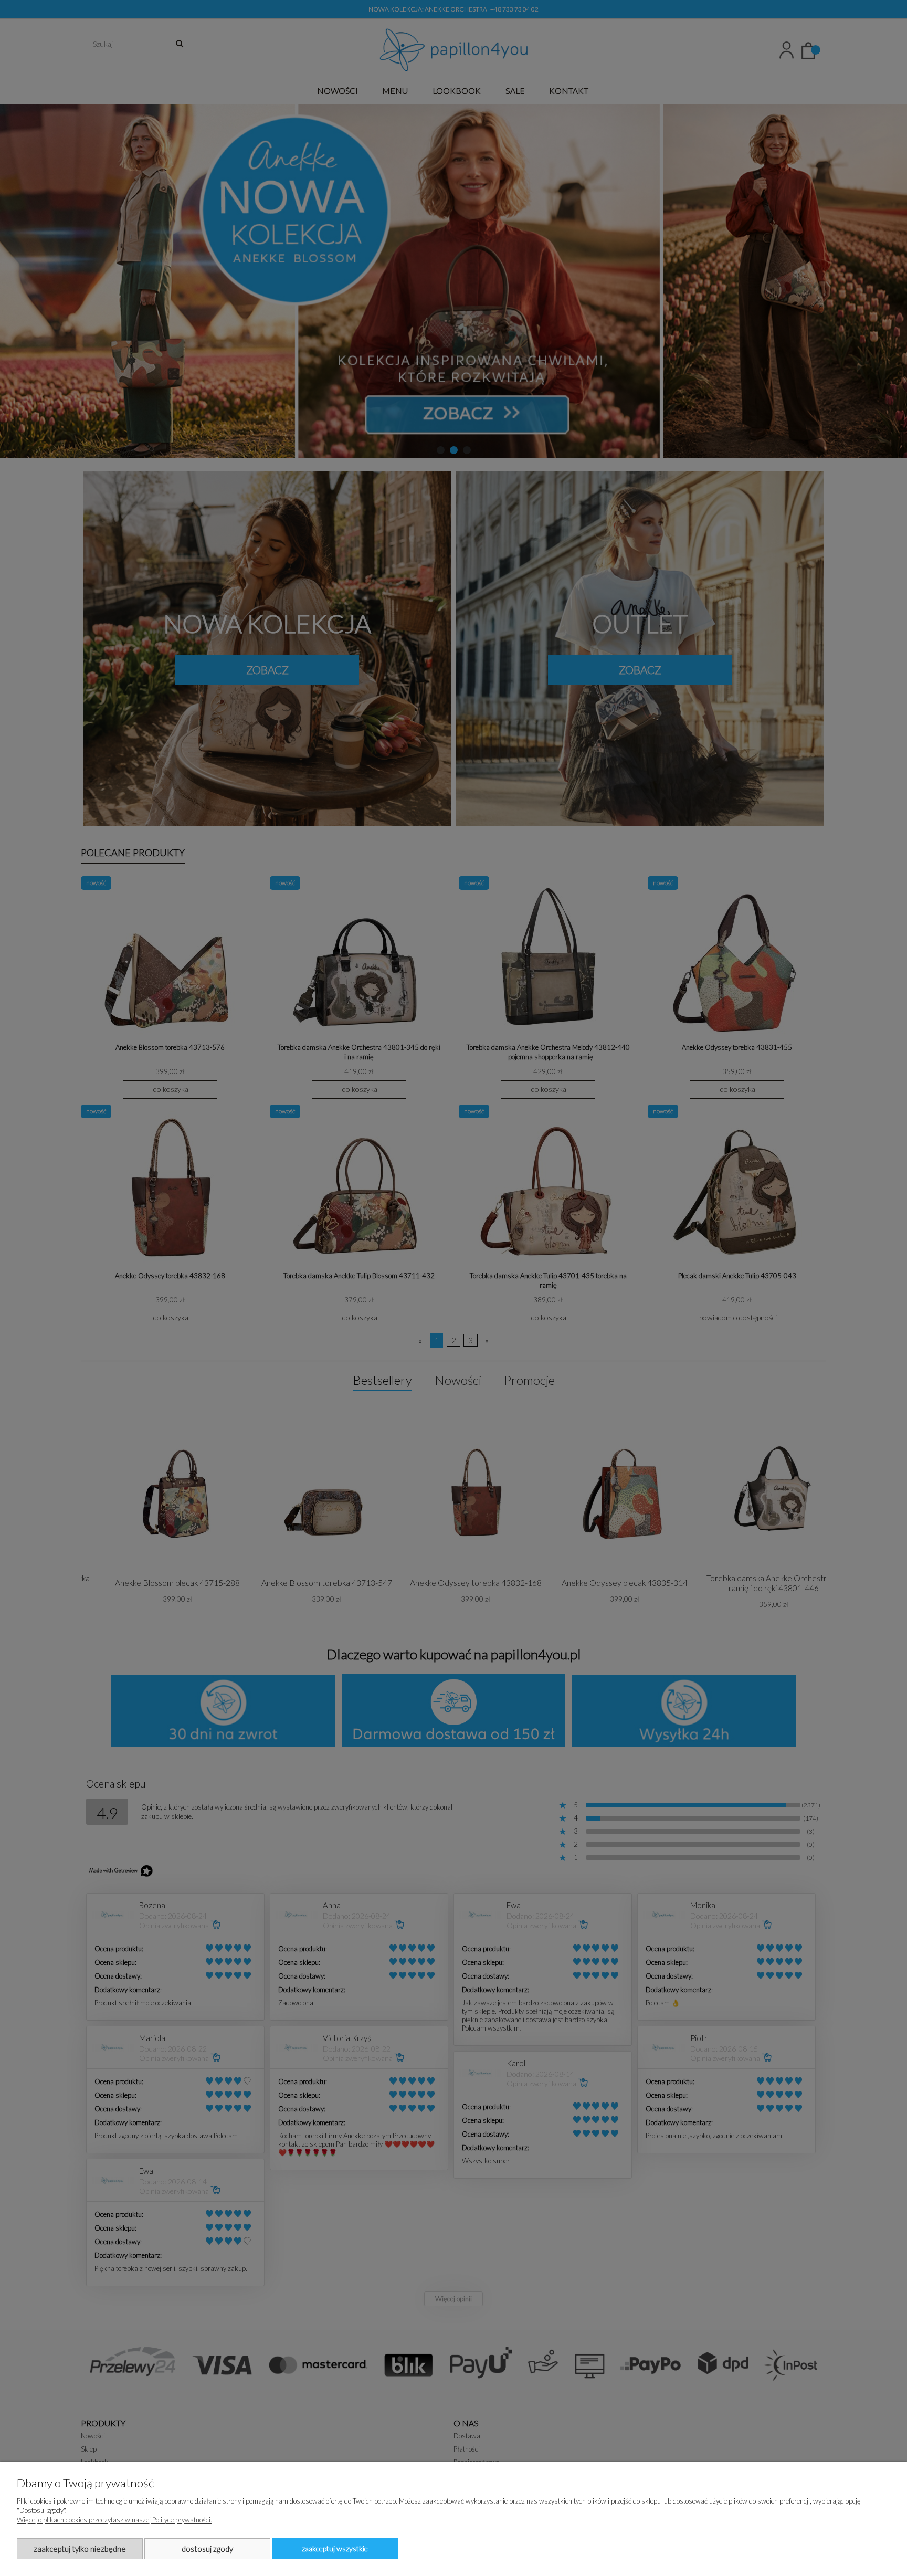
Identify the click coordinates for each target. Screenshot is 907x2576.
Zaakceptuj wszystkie (335, 2548)
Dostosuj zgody (207, 2549)
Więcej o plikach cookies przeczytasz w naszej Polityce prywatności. (114, 2520)
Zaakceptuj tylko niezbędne (80, 2549)
